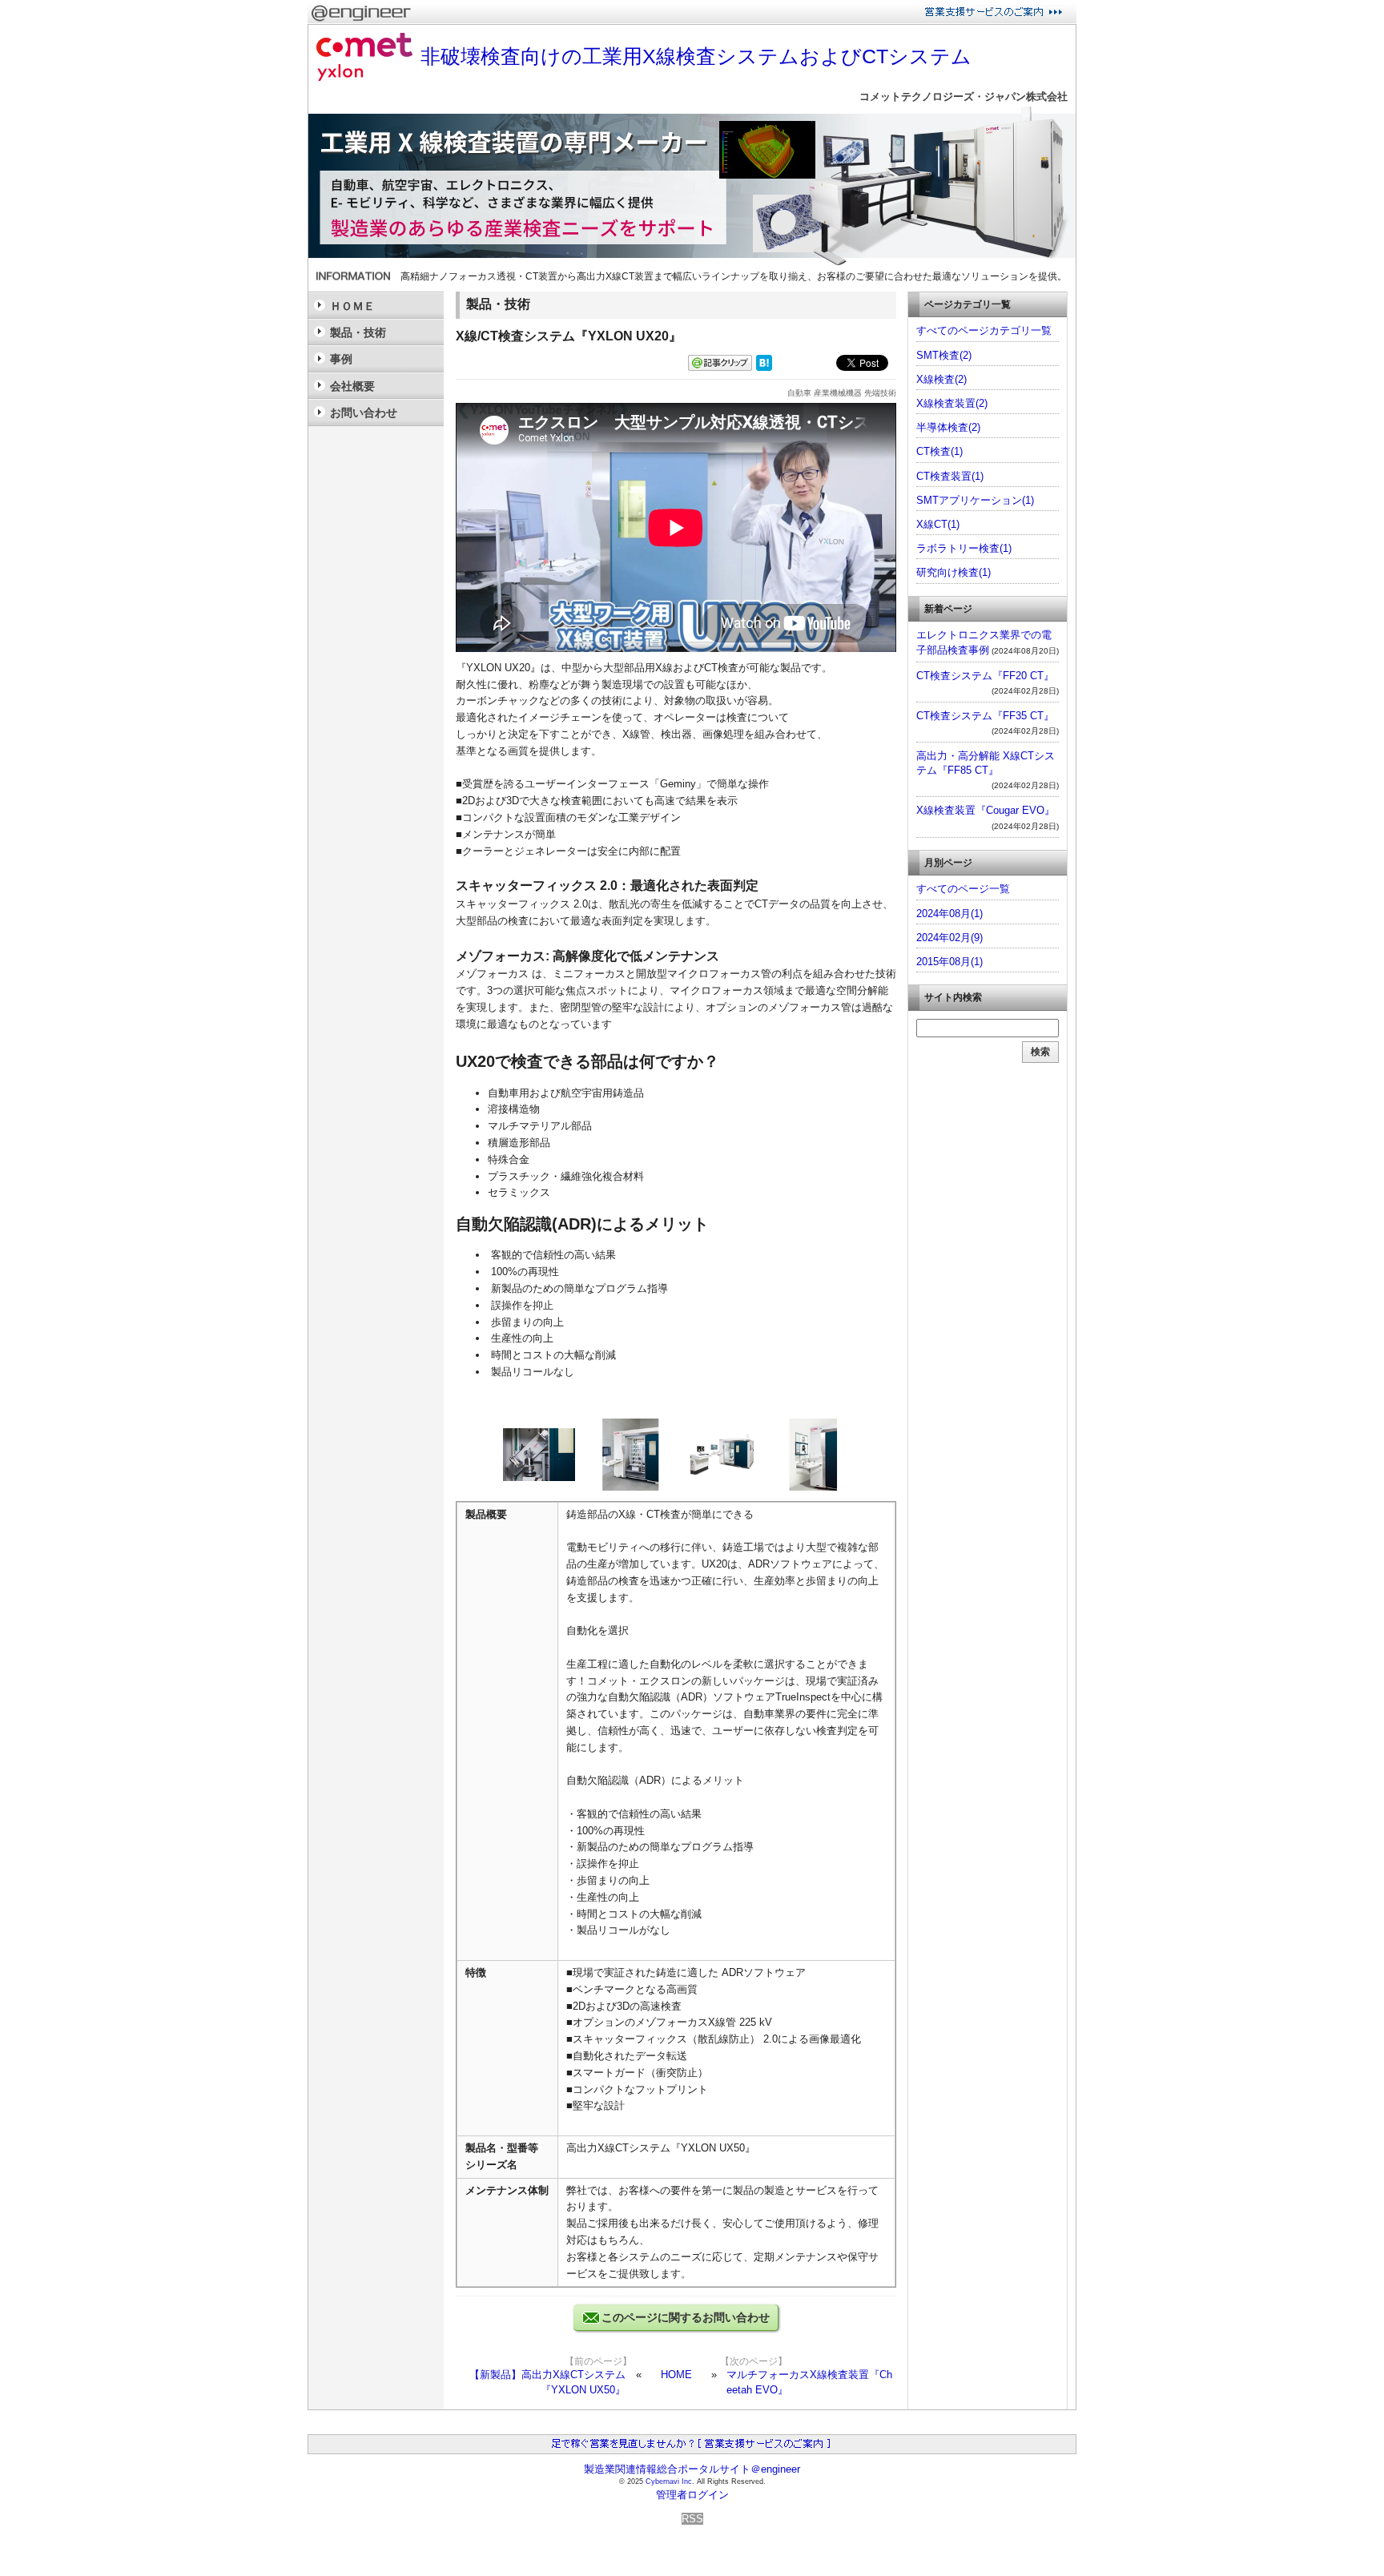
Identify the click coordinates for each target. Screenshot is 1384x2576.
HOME (676, 2375)
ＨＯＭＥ (352, 306)
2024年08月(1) (949, 914)
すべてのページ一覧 (963, 889)
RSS (692, 2519)
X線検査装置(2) (952, 403)
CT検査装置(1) (950, 476)
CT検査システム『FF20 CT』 (985, 676)
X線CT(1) (938, 524)
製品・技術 (358, 332)
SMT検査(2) (944, 355)
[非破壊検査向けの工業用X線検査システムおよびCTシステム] (692, 262)
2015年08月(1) (949, 962)
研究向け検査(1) (954, 572)
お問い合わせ (364, 413)
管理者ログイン (692, 2495)
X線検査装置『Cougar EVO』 (986, 810)
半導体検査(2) (948, 427)
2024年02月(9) (949, 938)
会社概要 (352, 386)
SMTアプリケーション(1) (975, 500)
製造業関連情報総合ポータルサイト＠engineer (692, 2469)
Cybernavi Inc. (670, 2481)
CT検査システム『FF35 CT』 (985, 716)
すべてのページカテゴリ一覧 (984, 330)
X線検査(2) (941, 379)
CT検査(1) (939, 451)
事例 (341, 359)
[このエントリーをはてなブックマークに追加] (764, 367)
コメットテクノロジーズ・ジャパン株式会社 (964, 97)
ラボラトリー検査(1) (964, 548)
